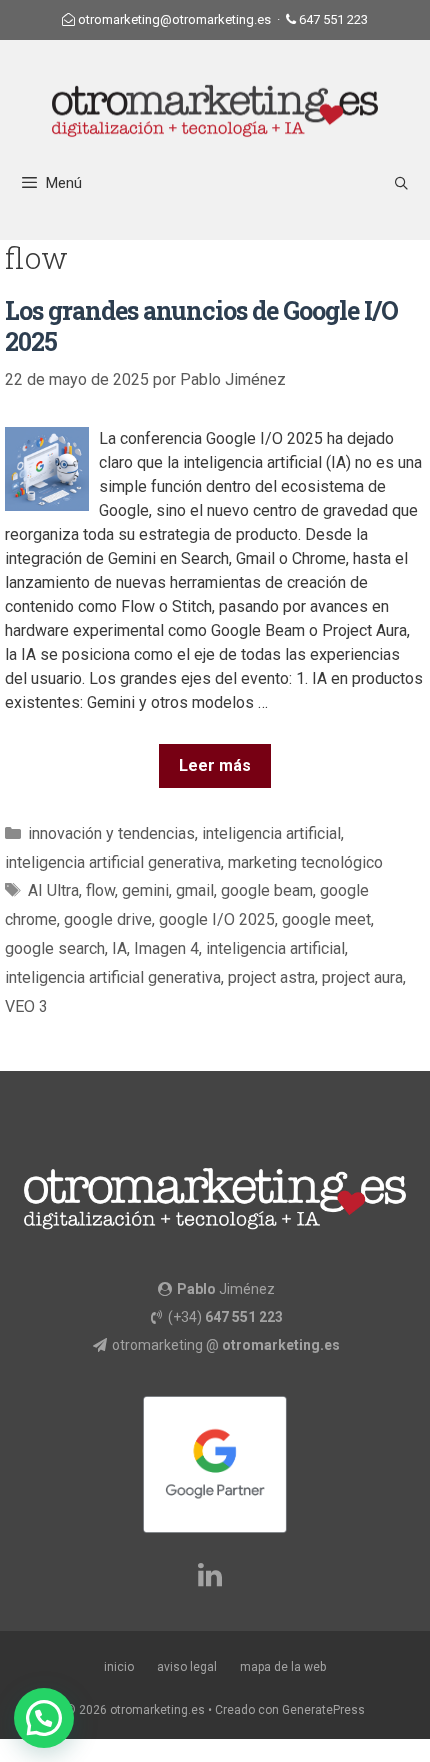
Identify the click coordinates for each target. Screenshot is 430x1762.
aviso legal (187, 1667)
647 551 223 (333, 19)
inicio (119, 1667)
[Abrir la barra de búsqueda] (401, 183)
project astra (271, 977)
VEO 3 (26, 1006)
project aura (362, 977)
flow (100, 890)
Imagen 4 (166, 948)
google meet (326, 919)
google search (55, 948)
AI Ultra (53, 890)
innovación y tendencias (111, 833)
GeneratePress (323, 1710)
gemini (145, 890)
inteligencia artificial (271, 833)
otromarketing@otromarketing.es (174, 19)
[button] (44, 1718)
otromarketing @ (226, 1345)
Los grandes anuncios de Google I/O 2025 (201, 326)
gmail (195, 890)
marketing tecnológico (305, 862)
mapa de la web (283, 1667)
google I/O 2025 (217, 919)
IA (119, 948)
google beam (267, 890)
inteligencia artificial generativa (113, 862)
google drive (108, 919)
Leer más (215, 765)
